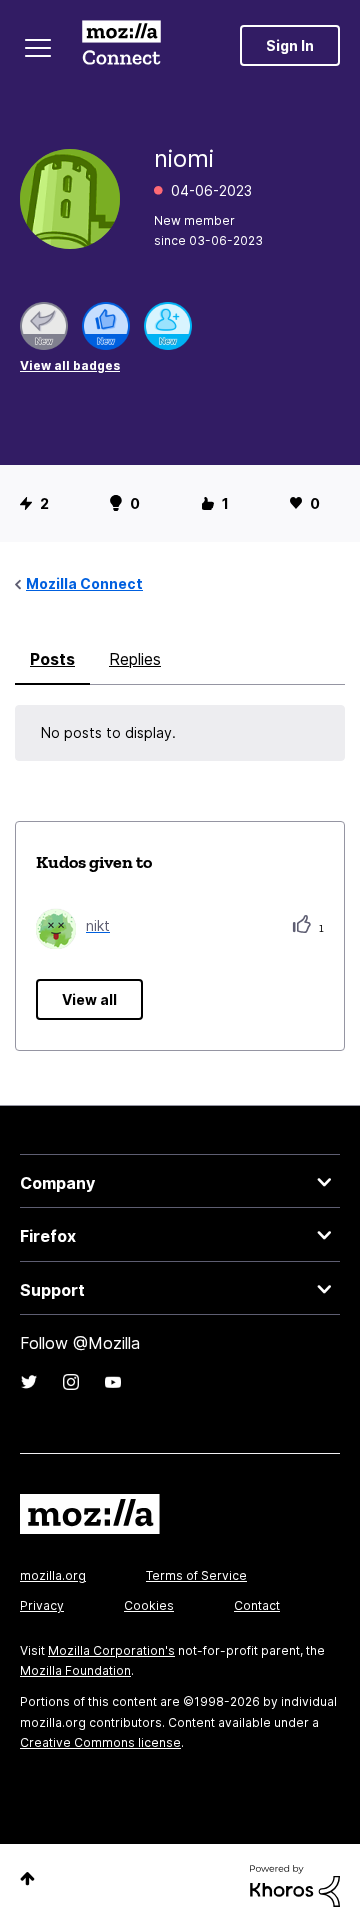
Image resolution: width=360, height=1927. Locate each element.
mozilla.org (53, 1575)
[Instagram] (71, 1382)
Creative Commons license (100, 1742)
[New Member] (168, 326)
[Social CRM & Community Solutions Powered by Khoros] (295, 1884)
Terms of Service (196, 1575)
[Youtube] (113, 1382)
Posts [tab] (52, 659)
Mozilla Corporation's (111, 1650)
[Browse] (38, 48)
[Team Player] (106, 326)
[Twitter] (29, 1382)
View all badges (70, 365)
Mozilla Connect (121, 45)
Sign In (290, 45)
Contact (257, 1605)
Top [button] (27, 1878)
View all (89, 999)
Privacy (42, 1605)
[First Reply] (44, 326)
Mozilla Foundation (75, 1670)
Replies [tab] (135, 659)
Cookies (149, 1605)
